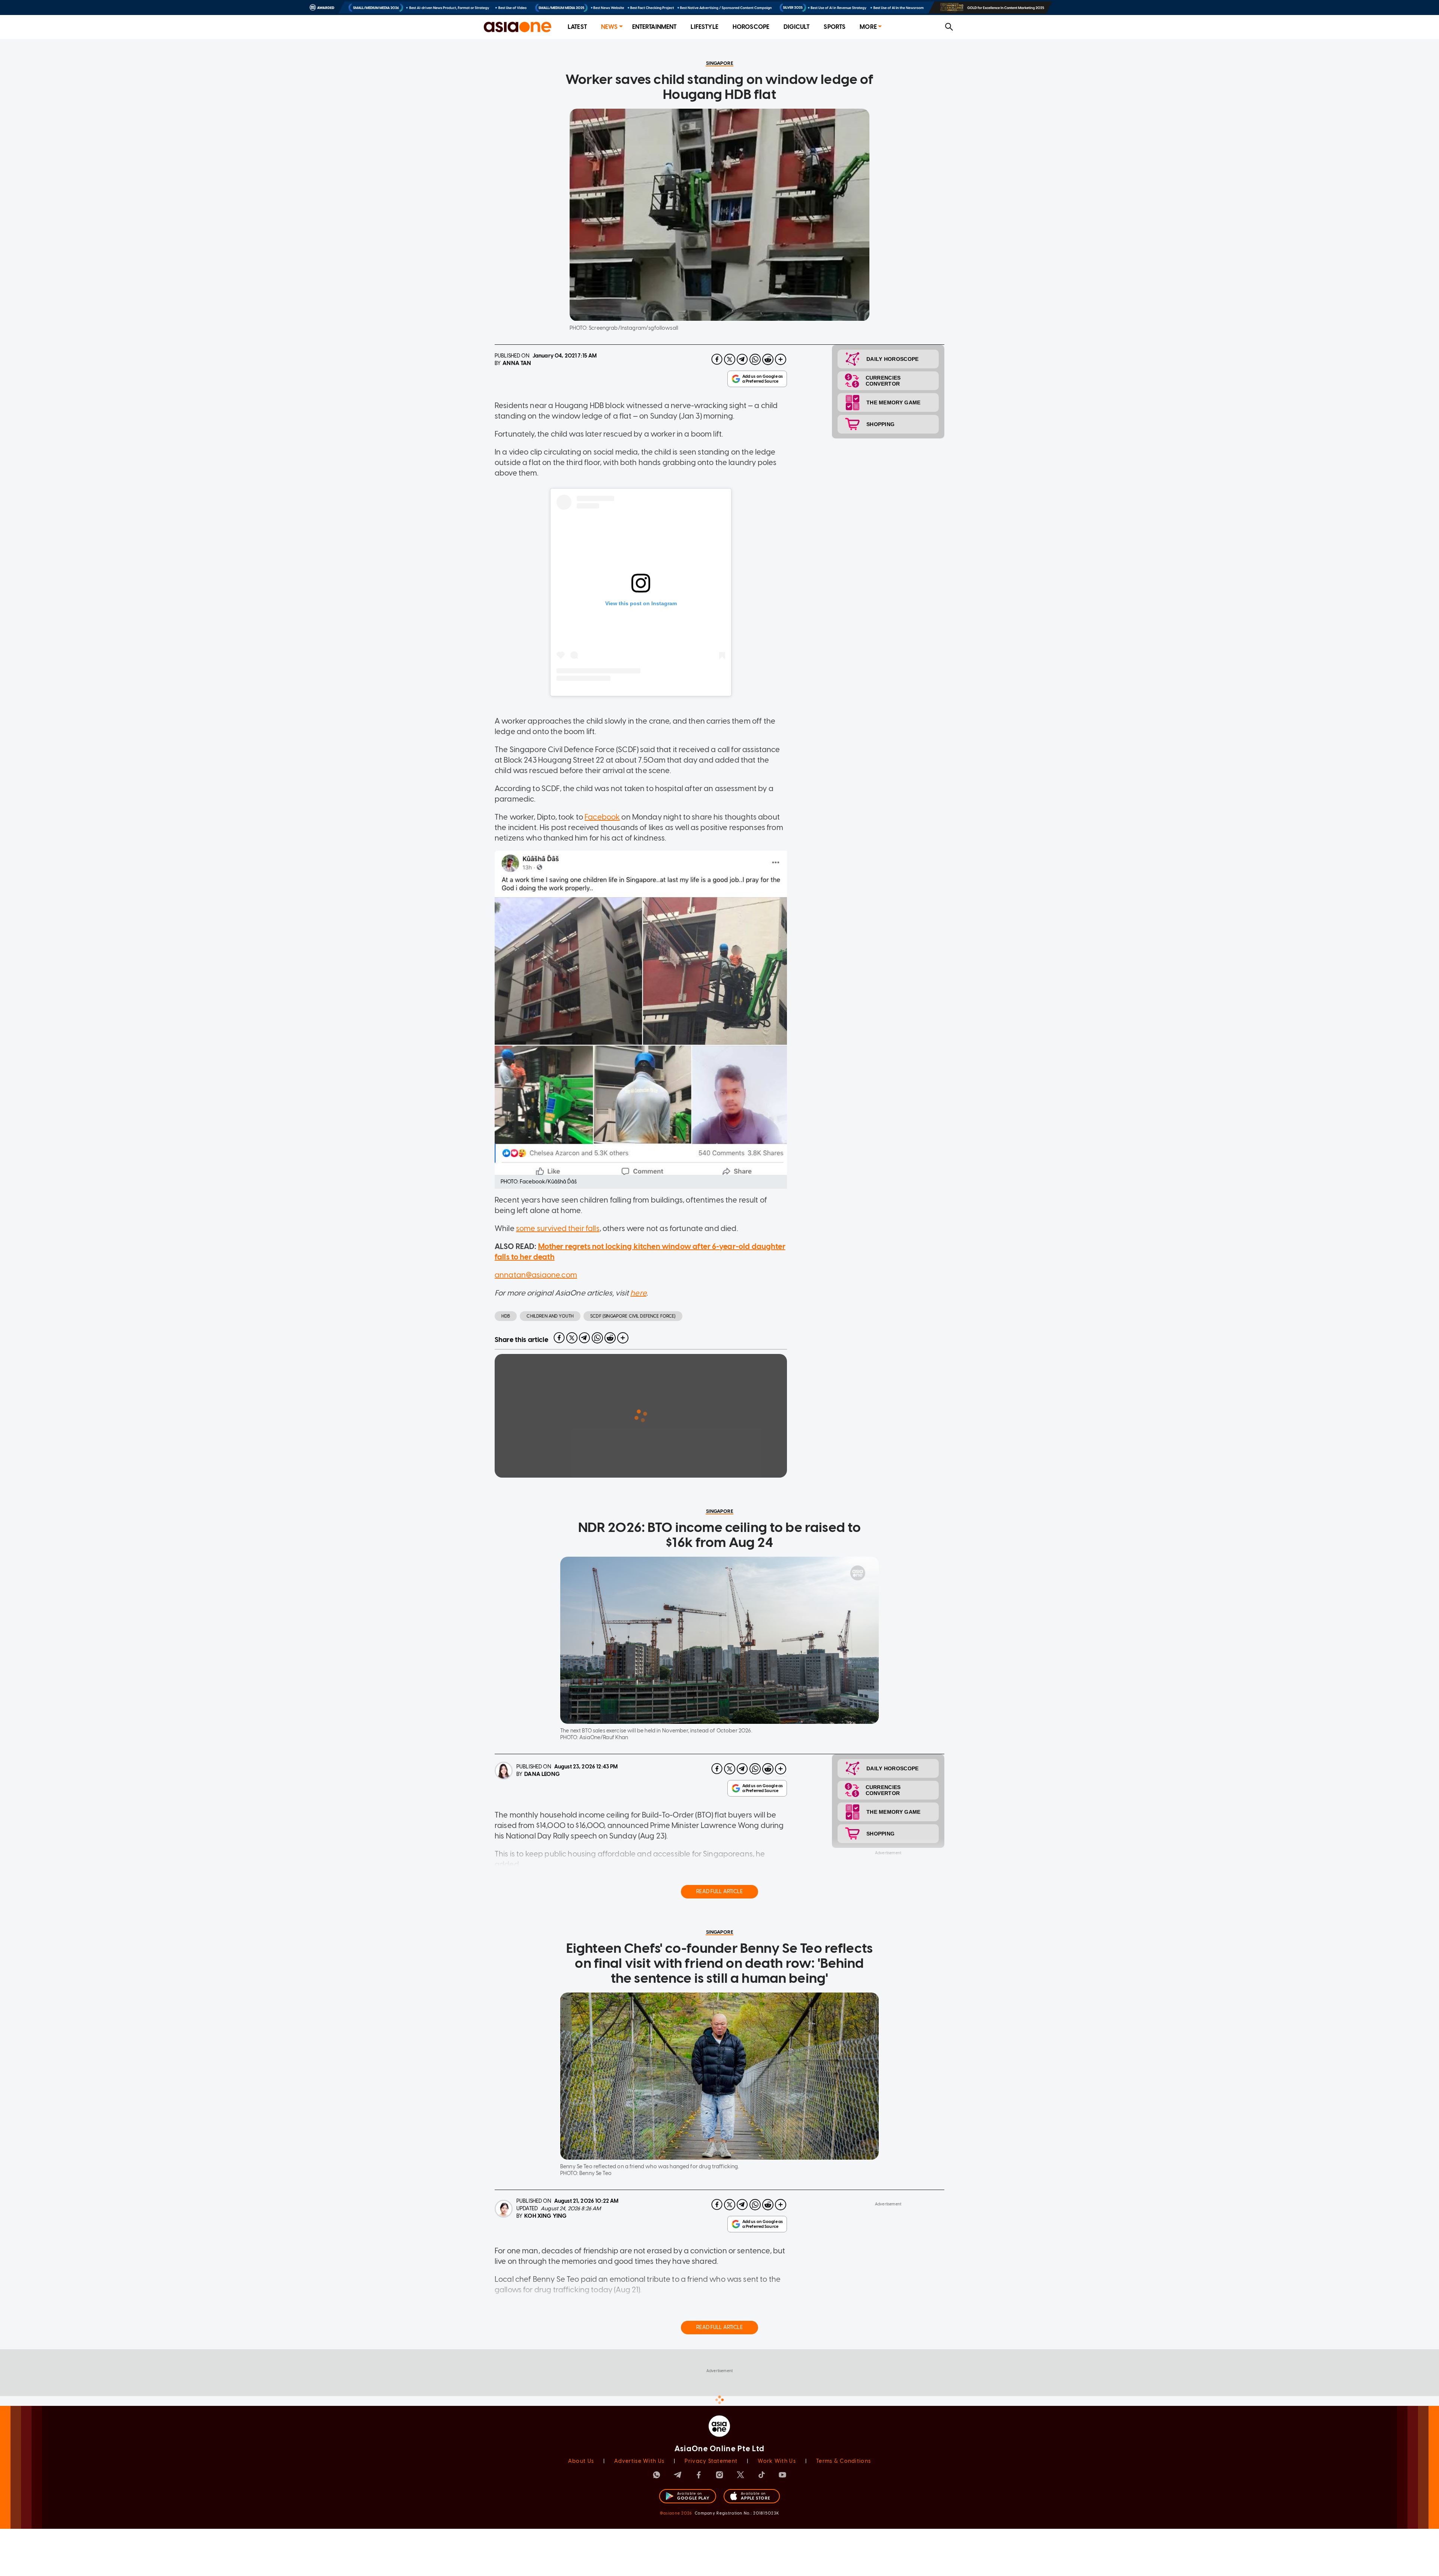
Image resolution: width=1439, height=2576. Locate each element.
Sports (835, 27)
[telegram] (742, 359)
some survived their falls (558, 1228)
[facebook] (717, 359)
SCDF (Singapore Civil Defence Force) (633, 1316)
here (638, 1293)
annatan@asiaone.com (536, 1275)
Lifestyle (704, 27)
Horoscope (751, 27)
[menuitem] (577, 27)
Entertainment (654, 27)
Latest (577, 27)
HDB (506, 1316)
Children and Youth (550, 1316)
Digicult (797, 27)
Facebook (602, 817)
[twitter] (730, 359)
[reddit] (768, 359)
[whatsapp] (755, 359)
